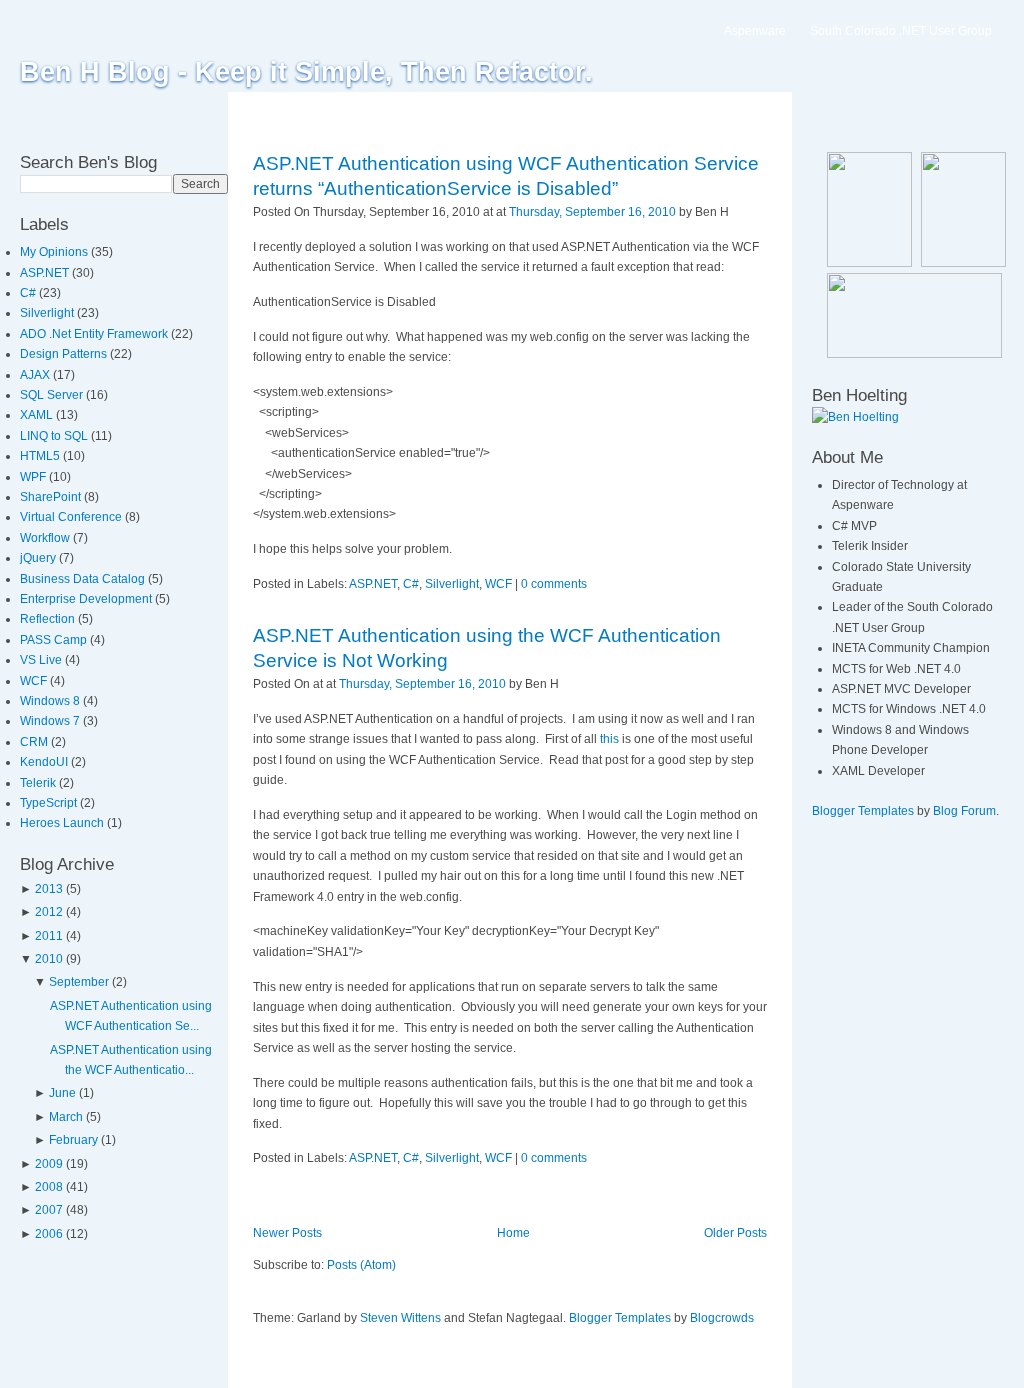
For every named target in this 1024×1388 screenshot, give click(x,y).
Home (513, 1233)
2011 (49, 936)
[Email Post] (733, 212)
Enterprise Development (87, 599)
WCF (35, 681)
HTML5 (41, 456)
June (62, 1093)
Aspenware (755, 31)
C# (29, 293)
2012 (49, 912)
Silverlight (48, 313)
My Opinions (55, 252)
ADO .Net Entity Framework (95, 334)
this (609, 739)
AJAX (36, 375)
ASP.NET (46, 273)
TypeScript (50, 803)
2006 (49, 1234)
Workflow (46, 538)
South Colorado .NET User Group (901, 31)
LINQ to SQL (55, 436)
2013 (49, 889)
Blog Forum (964, 811)
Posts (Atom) (361, 1265)
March (66, 1117)
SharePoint (52, 497)
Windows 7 (51, 721)
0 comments (554, 584)
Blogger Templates (620, 1318)
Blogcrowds (722, 1318)
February (73, 1140)
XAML (38, 415)
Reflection (49, 619)
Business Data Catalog (84, 579)
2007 (49, 1210)
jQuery (39, 558)
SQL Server (53, 395)
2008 (49, 1187)
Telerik (39, 783)
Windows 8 (51, 701)
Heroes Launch (63, 823)
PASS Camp (55, 640)
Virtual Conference (72, 517)
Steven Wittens (400, 1318)
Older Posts (735, 1233)
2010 (49, 959)
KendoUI (45, 762)
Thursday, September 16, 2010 (592, 212)
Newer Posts (287, 1233)
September (79, 982)
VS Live (42, 660)
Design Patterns (65, 354)
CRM (35, 742)
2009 (49, 1164)
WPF (34, 477)
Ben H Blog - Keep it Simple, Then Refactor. (306, 72)
